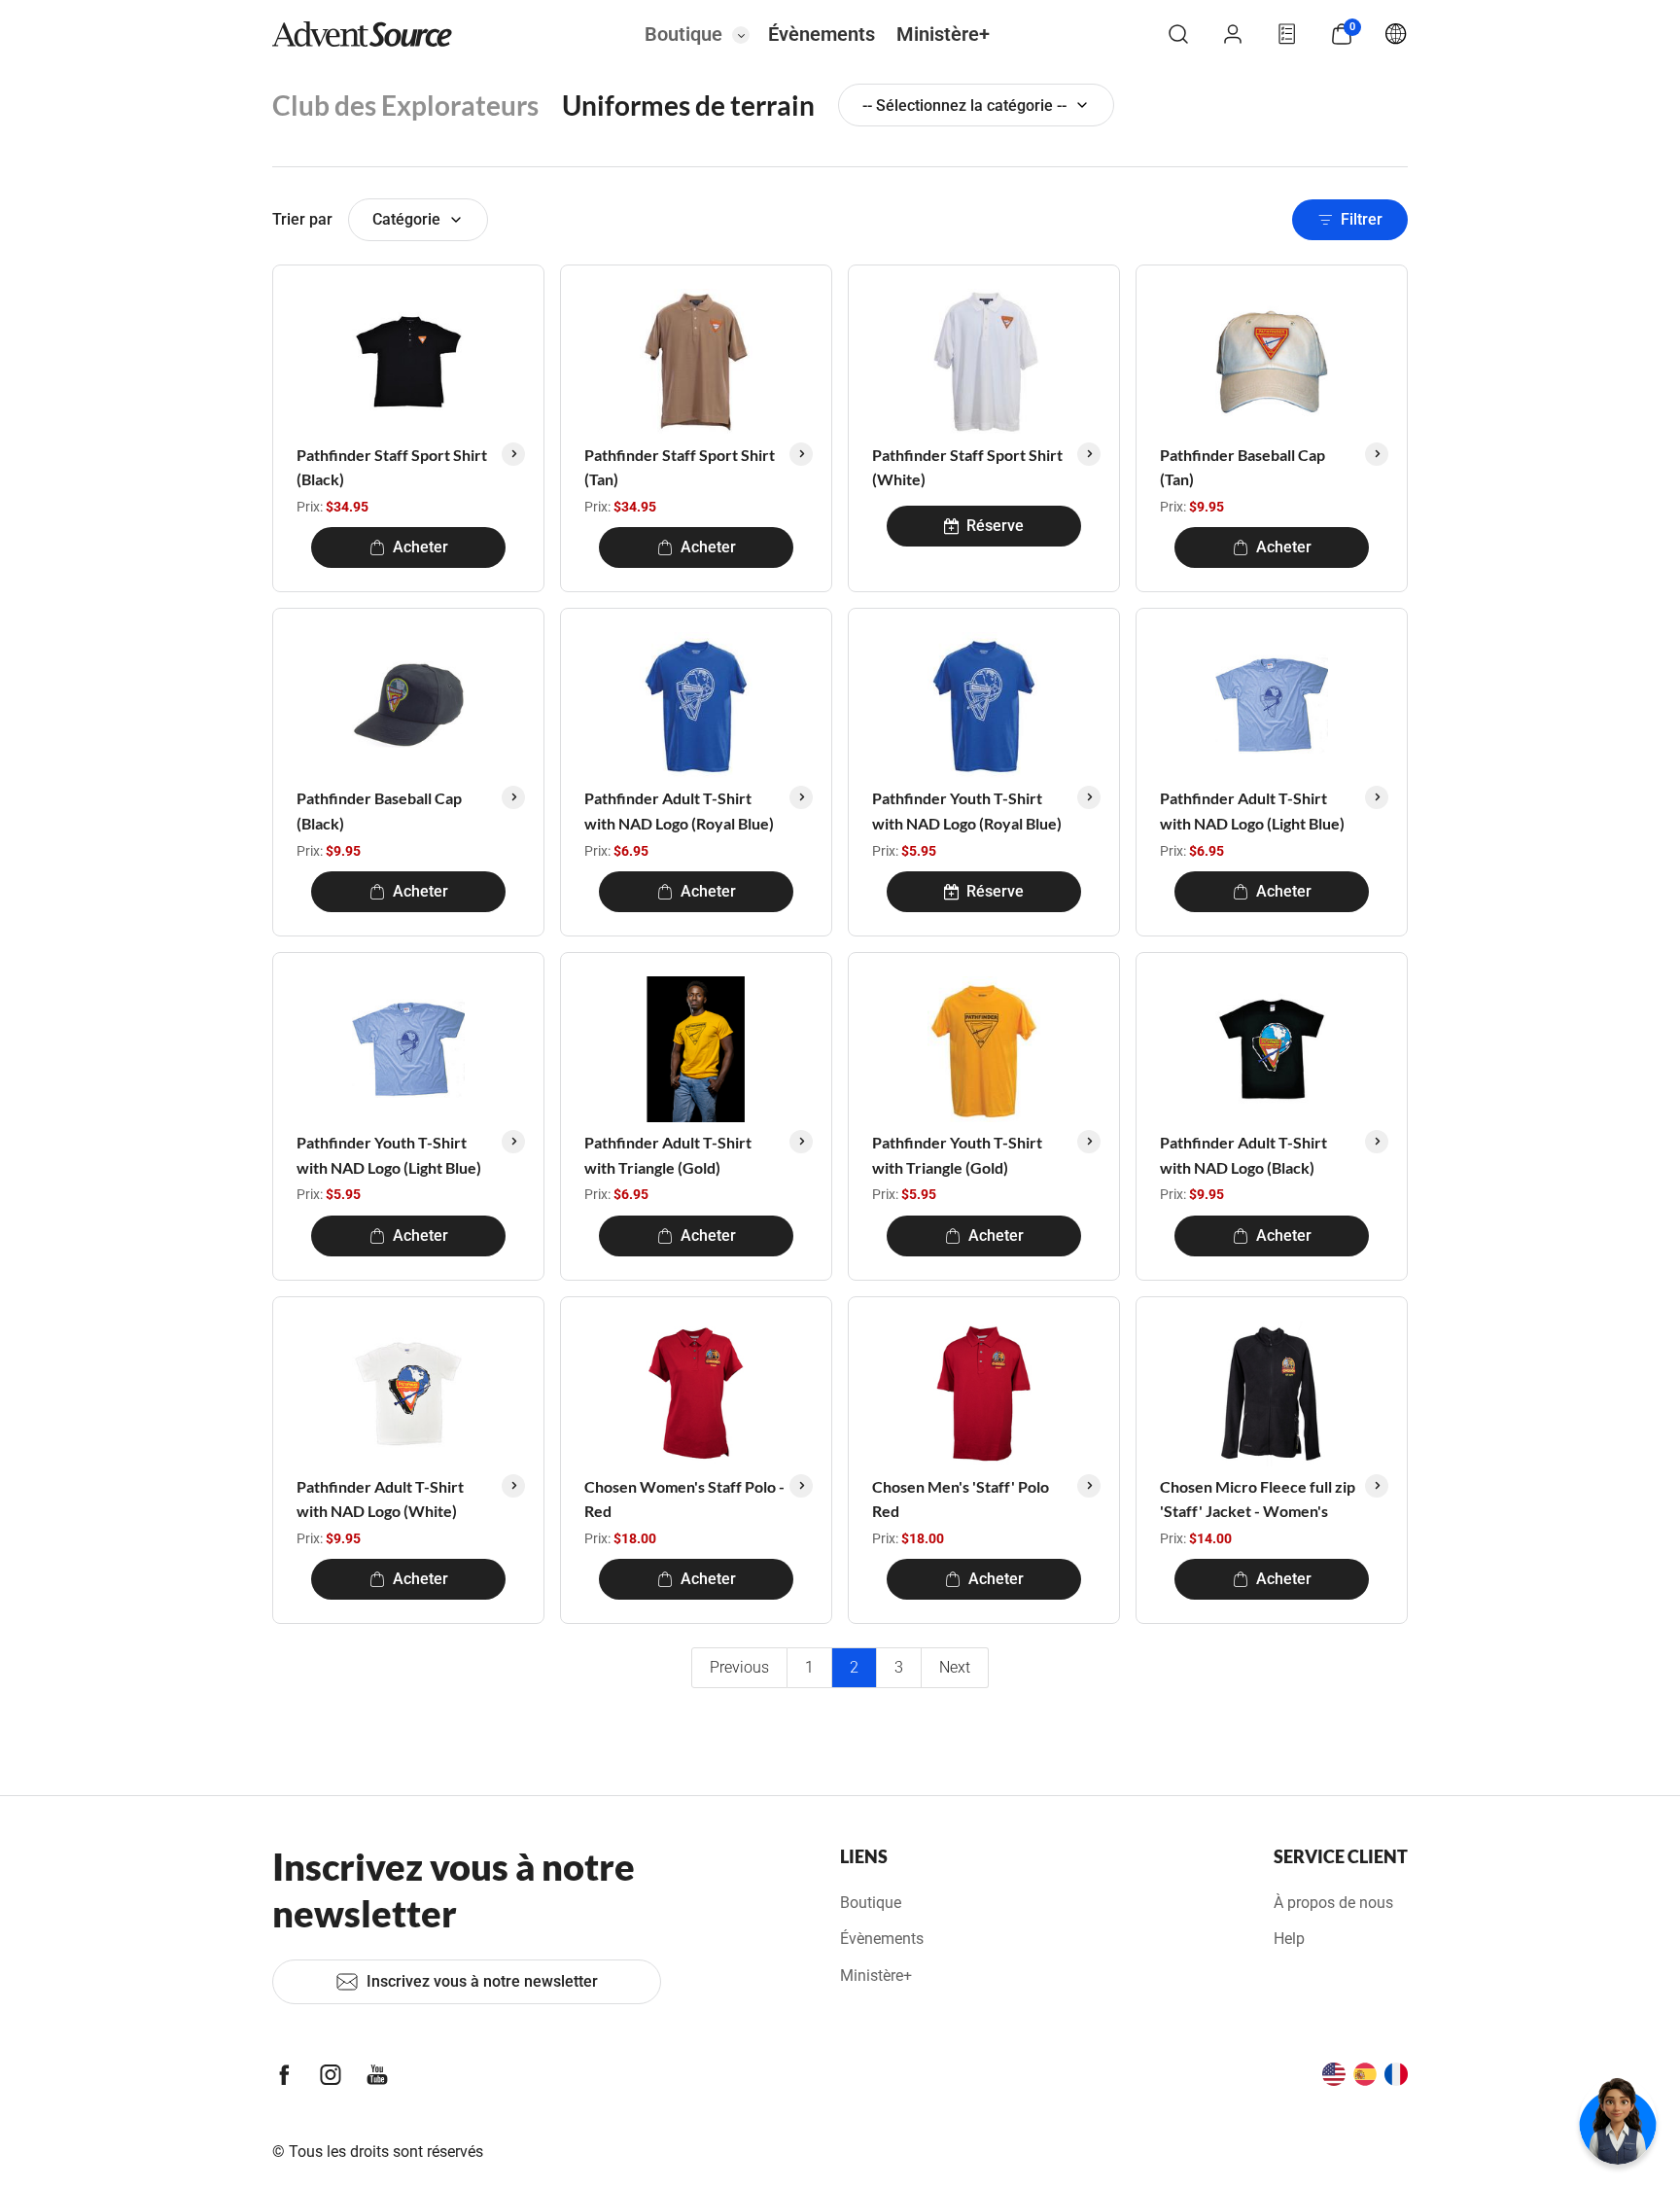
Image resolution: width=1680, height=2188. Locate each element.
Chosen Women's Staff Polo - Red (684, 1499)
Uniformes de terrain (688, 105)
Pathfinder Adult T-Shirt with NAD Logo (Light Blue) (1252, 811)
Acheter (420, 547)
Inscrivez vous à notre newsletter (482, 1981)
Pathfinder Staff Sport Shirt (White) (967, 467)
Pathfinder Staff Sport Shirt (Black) (392, 467)
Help (1289, 1939)
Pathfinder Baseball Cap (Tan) (1242, 467)
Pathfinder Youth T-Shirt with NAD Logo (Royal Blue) (967, 811)
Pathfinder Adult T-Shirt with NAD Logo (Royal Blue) (679, 811)
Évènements (822, 34)
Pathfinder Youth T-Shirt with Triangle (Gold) (957, 1155)
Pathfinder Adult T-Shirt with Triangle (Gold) (668, 1155)
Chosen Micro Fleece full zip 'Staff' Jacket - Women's (1258, 1499)
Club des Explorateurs (405, 105)
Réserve (995, 526)
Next (955, 1667)
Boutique (683, 34)
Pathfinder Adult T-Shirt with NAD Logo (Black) (1243, 1155)
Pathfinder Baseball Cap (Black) (379, 811)
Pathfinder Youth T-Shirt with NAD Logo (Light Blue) (389, 1155)
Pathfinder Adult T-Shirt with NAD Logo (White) (380, 1499)
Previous (739, 1667)
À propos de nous (1333, 1903)
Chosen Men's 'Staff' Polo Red (961, 1499)
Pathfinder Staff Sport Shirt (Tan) (680, 467)
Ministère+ (943, 34)
